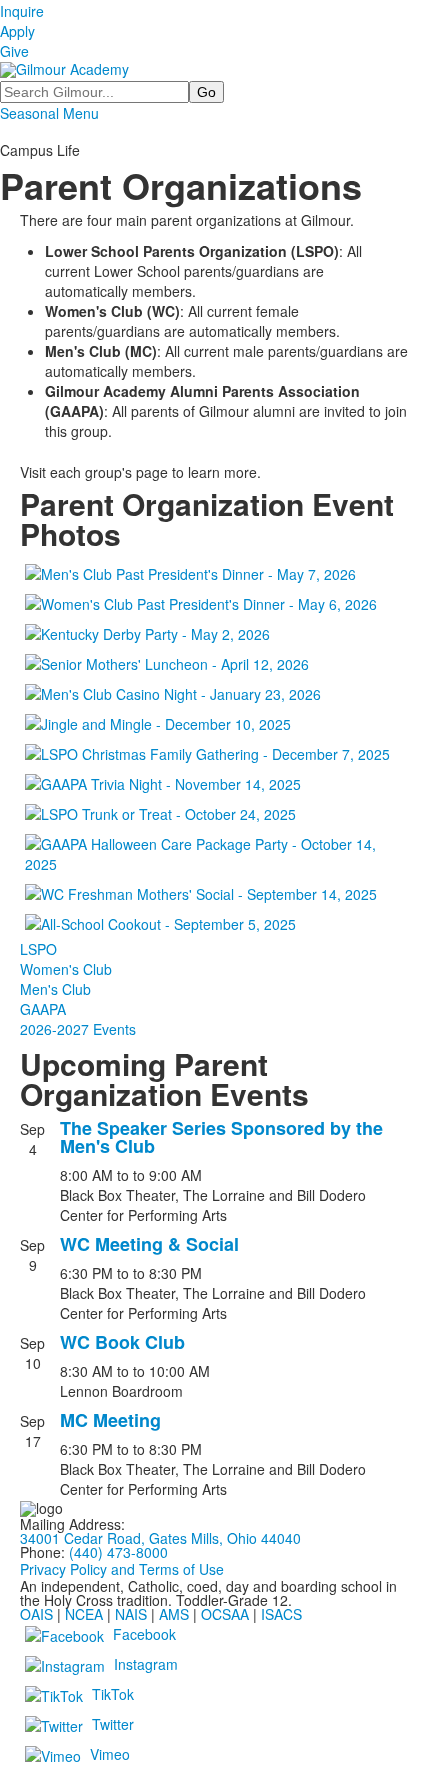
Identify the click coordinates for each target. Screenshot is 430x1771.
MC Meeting (110, 1420)
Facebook (144, 1634)
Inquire (22, 11)
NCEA (84, 1614)
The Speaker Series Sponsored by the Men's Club (221, 1137)
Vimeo (110, 1754)
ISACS (281, 1614)
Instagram (146, 1664)
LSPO (38, 949)
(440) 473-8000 (118, 1552)
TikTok (113, 1694)
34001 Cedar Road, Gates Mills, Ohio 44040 (160, 1538)
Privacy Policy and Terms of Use (122, 1569)
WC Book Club (122, 1342)
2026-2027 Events (78, 1029)
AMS (174, 1614)
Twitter (113, 1724)
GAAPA (43, 1009)
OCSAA (225, 1614)
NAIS (131, 1614)
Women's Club (66, 969)
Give (14, 51)
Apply (17, 31)
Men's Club (55, 989)
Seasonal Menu (49, 113)
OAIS (36, 1614)
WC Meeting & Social (149, 1244)
